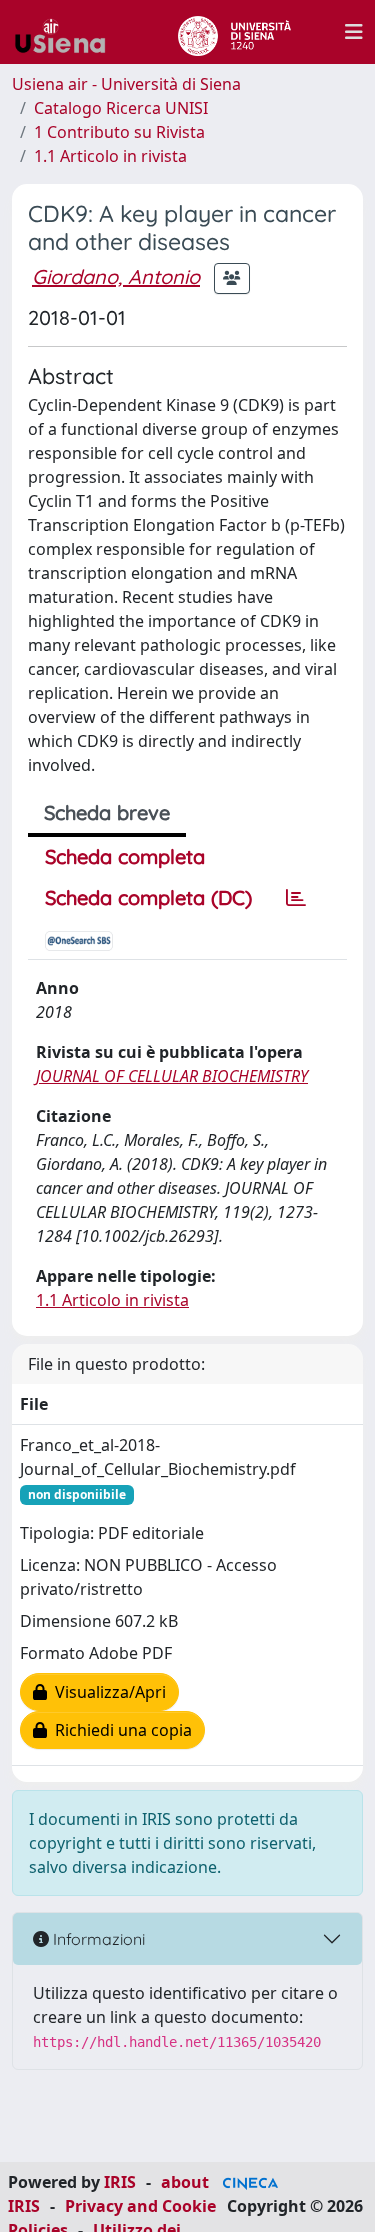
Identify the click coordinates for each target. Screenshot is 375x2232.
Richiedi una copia (119, 1730)
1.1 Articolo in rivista (110, 156)
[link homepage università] (234, 32)
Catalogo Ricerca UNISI (121, 108)
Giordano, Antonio (116, 276)
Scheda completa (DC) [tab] (148, 897)
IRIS (120, 2182)
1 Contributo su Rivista (119, 132)
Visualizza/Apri (106, 1692)
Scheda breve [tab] (107, 812)
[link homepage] (68, 32)
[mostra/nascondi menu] (354, 32)
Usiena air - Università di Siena (126, 84)
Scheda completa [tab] (125, 856)
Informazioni (97, 1939)
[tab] (296, 898)
